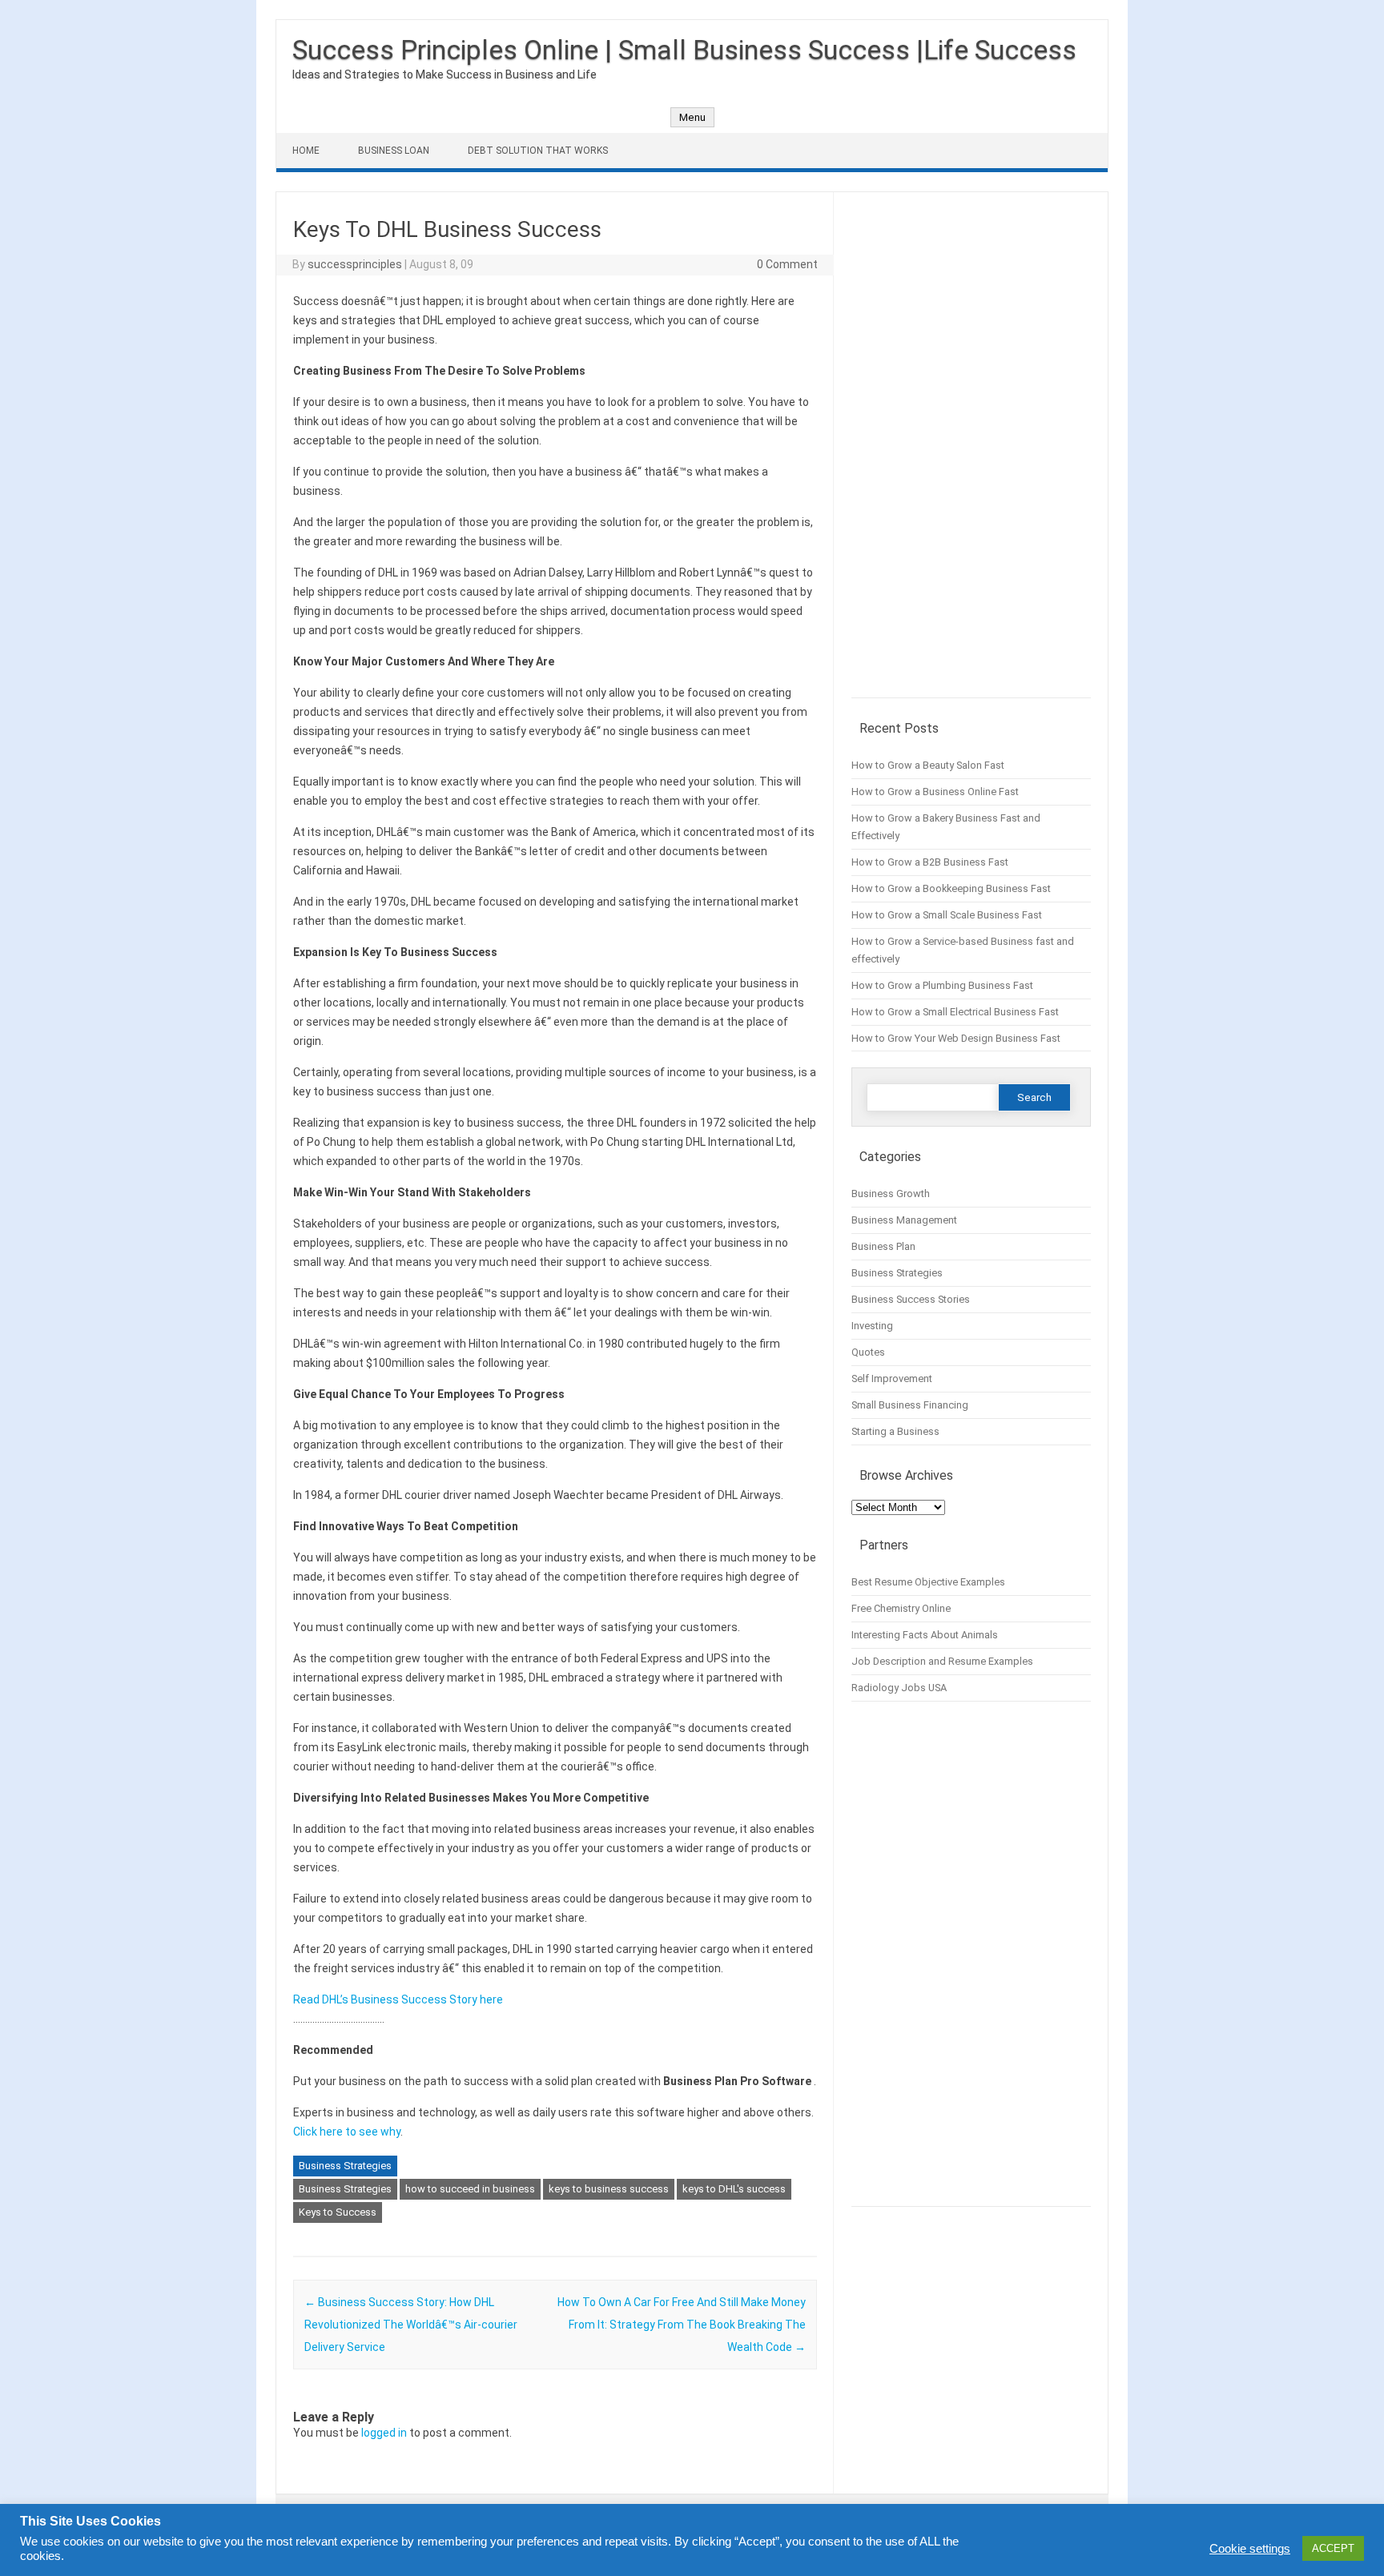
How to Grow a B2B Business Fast (930, 862)
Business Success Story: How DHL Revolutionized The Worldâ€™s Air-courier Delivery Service (411, 2325)
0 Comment (787, 264)
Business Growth (891, 1194)
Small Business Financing (910, 1405)
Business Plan (883, 1246)
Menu (692, 117)
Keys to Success (338, 2212)
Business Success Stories (911, 1299)
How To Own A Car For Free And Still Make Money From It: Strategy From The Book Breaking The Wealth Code (682, 2325)
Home (306, 151)
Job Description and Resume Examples (942, 1661)
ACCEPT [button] (1333, 2548)
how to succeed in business (470, 2189)
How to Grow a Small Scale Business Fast (947, 915)
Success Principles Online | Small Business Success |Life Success (684, 50)
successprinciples (355, 264)
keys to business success (609, 2189)
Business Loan (394, 151)
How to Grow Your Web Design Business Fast (956, 1038)
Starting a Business (895, 1431)
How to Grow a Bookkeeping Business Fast (951, 888)
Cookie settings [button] (1250, 2549)
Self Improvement (892, 1378)
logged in (384, 2433)
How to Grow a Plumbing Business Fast (942, 985)
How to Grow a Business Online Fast (935, 792)
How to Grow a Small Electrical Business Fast (955, 1012)
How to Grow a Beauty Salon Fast (928, 765)
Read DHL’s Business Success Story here (398, 1999)
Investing (872, 1326)
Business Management (904, 1220)
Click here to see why (347, 2132)
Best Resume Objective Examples (928, 1582)
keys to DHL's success (734, 2189)
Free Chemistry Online (901, 1608)
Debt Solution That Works (538, 151)
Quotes (868, 1352)
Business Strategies (345, 2166)
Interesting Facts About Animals (925, 1635)
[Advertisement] (971, 453)
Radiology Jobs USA (899, 1688)
